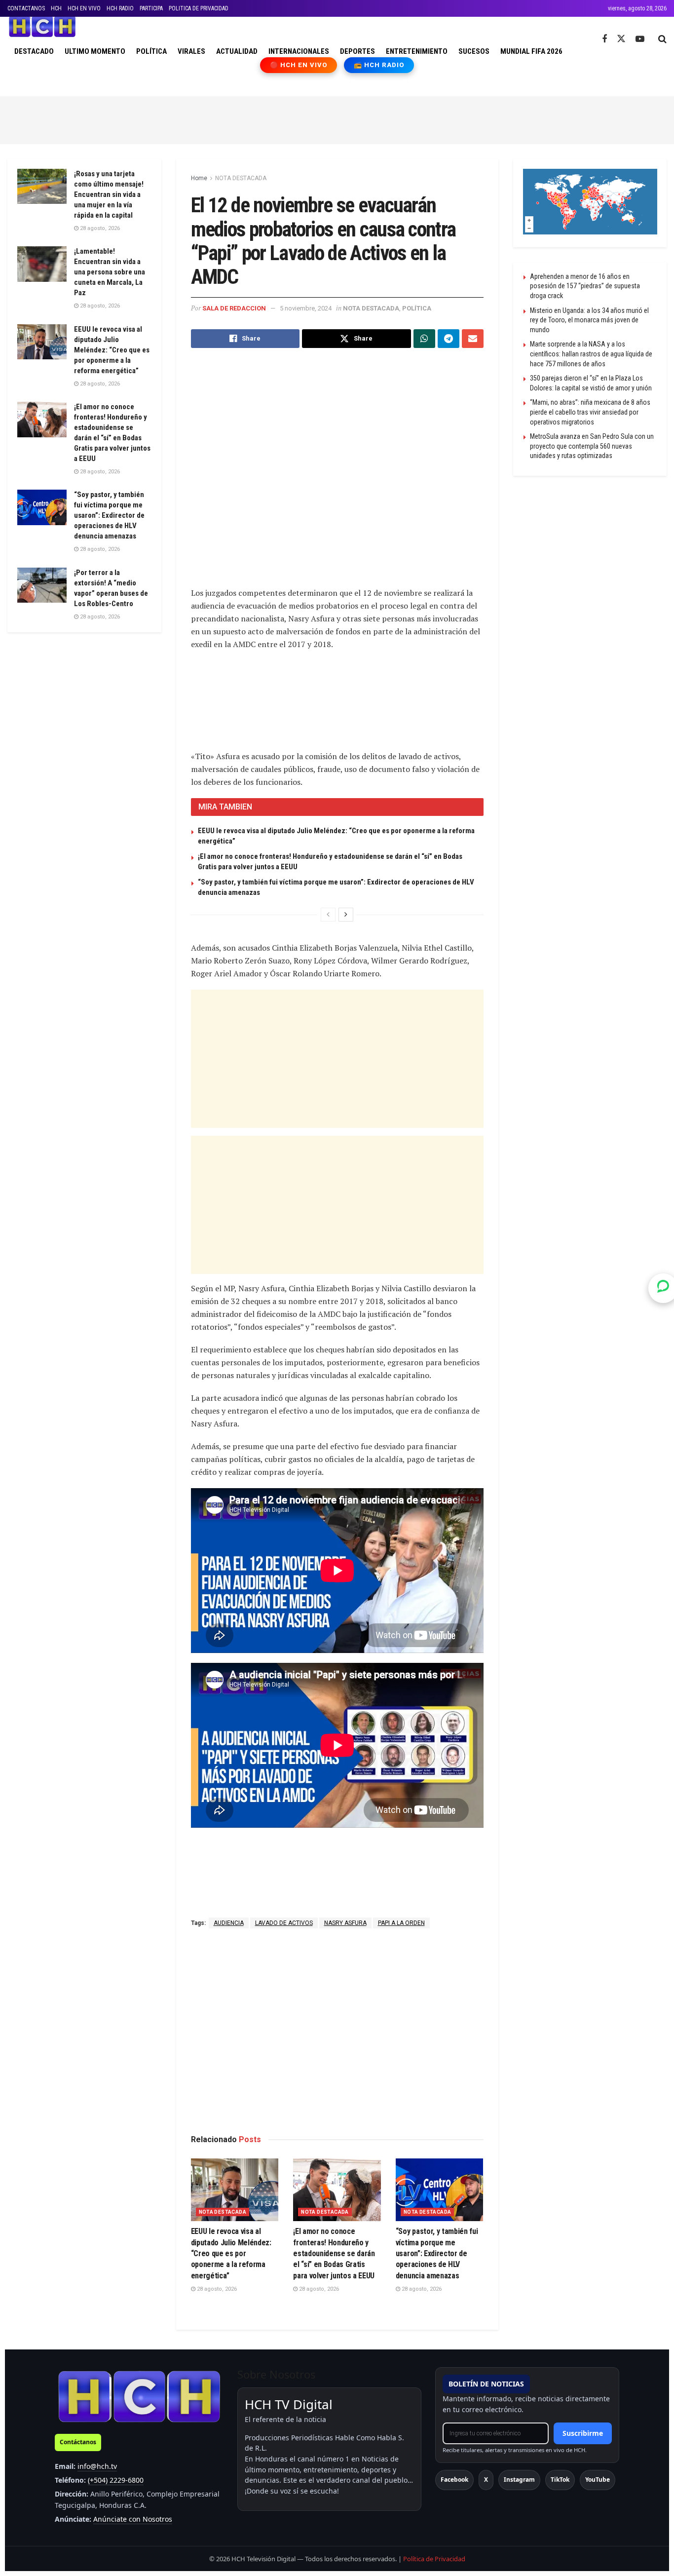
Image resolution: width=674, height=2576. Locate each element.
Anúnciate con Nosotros (133, 2519)
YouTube (598, 2480)
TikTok (560, 2480)
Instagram (519, 2480)
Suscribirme (583, 2433)
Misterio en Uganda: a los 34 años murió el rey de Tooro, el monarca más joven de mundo (589, 320)
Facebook (454, 2480)
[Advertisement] (337, 118)
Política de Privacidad (434, 2559)
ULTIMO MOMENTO (95, 51)
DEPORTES (357, 51)
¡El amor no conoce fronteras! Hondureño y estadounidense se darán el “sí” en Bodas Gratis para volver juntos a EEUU (334, 2253)
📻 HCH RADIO (379, 65)
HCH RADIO (120, 8)
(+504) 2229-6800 (116, 2480)
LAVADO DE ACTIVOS (284, 1923)
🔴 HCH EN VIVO (299, 65)
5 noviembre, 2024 (306, 308)
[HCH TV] (139, 2396)
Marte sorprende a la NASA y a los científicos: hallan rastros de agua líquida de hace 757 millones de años (591, 354)
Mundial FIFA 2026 (531, 51)
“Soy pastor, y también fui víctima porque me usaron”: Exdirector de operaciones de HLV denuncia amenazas (437, 2253)
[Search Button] (662, 39)
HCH (56, 8)
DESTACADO (34, 51)
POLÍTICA (151, 51)
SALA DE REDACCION (234, 308)
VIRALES (191, 51)
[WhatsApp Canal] (663, 1288)
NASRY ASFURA (345, 1923)
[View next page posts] (346, 915)
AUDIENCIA (229, 1923)
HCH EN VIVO (84, 8)
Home (199, 178)
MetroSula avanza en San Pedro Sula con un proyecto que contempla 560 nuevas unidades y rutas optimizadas (592, 446)
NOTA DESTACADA (241, 178)
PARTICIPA (151, 8)
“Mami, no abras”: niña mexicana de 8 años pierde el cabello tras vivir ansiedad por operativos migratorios (590, 412)
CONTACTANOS (26, 8)
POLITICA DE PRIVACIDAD (199, 8)
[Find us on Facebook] (604, 39)
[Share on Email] (473, 339)
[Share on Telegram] (449, 339)
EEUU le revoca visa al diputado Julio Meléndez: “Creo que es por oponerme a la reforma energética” (231, 2253)
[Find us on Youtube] (640, 39)
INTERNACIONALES (299, 51)
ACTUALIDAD (237, 51)
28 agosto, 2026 (216, 2289)
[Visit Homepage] (42, 27)
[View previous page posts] (328, 915)
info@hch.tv (97, 2466)
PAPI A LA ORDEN (401, 1923)
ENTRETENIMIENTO (417, 51)
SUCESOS (474, 51)
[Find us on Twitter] (621, 39)
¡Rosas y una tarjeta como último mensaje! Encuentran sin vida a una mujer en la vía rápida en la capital (109, 194)
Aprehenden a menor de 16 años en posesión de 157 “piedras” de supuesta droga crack (585, 286)
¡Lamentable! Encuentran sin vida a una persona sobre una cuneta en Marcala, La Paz (110, 272)
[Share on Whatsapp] (424, 339)
